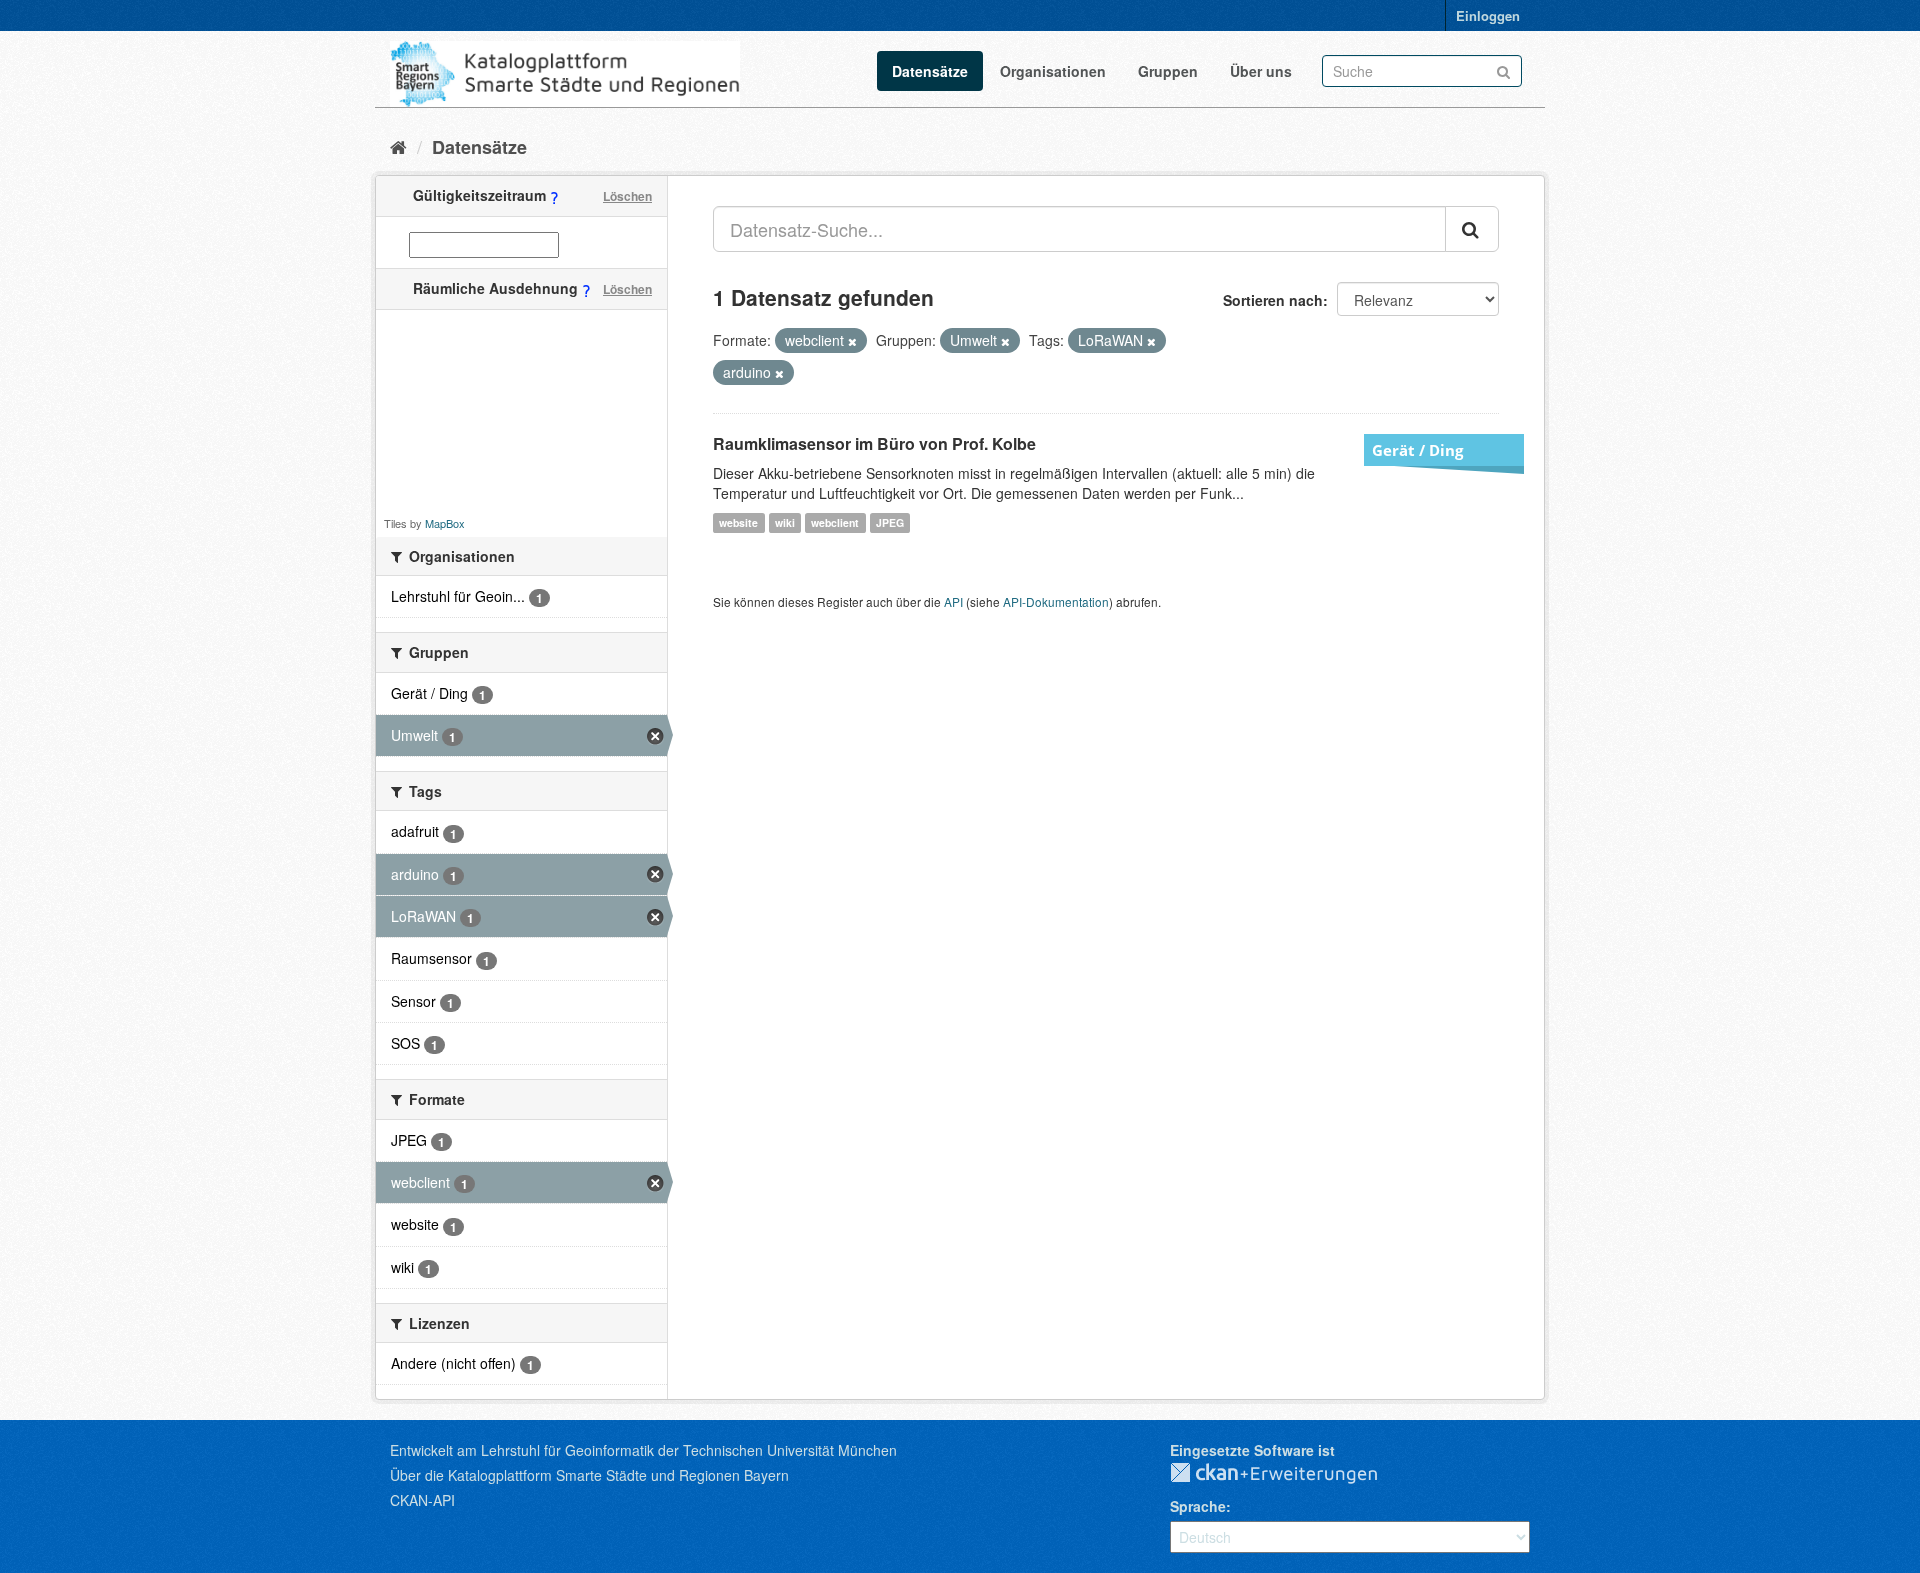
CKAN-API (422, 1500)
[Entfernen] (852, 341)
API (953, 601)
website (738, 522)
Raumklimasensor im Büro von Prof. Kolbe (874, 443)
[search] (1472, 229)
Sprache (1198, 1506)
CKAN (1290, 1474)
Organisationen (1053, 71)
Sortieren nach (1273, 300)
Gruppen (1168, 71)
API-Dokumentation (1056, 601)
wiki (785, 522)
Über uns (1261, 71)
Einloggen (1488, 15)
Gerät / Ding (1417, 450)
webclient (835, 522)
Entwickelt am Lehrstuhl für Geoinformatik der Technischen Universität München (643, 1450)
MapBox (445, 523)
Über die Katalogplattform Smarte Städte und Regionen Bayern (589, 1475)
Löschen (627, 196)
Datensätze (930, 71)
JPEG (890, 522)
